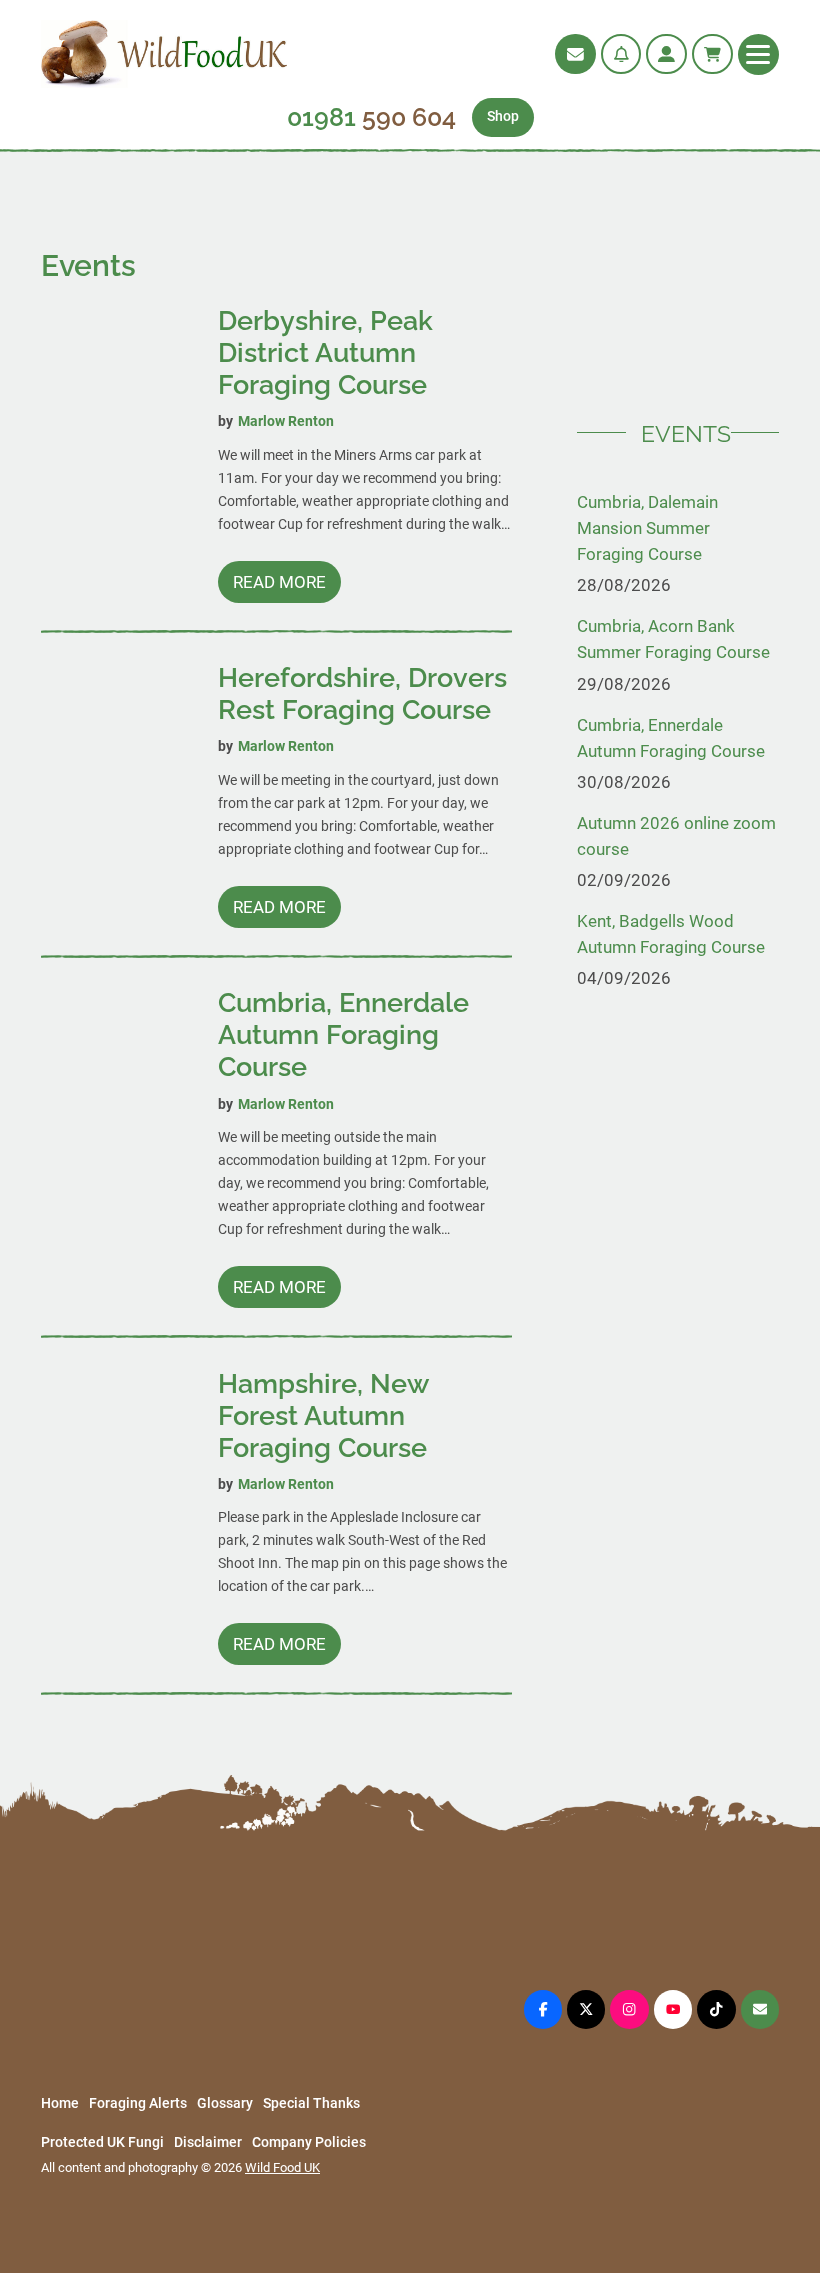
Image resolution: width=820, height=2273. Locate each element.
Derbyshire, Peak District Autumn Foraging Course (325, 352)
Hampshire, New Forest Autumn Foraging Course (323, 1415)
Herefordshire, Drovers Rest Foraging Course (362, 693)
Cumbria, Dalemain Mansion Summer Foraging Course (647, 528)
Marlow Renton (286, 421)
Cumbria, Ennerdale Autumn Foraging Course (343, 1034)
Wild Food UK (282, 2167)
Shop (503, 116)
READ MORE (286, 587)
